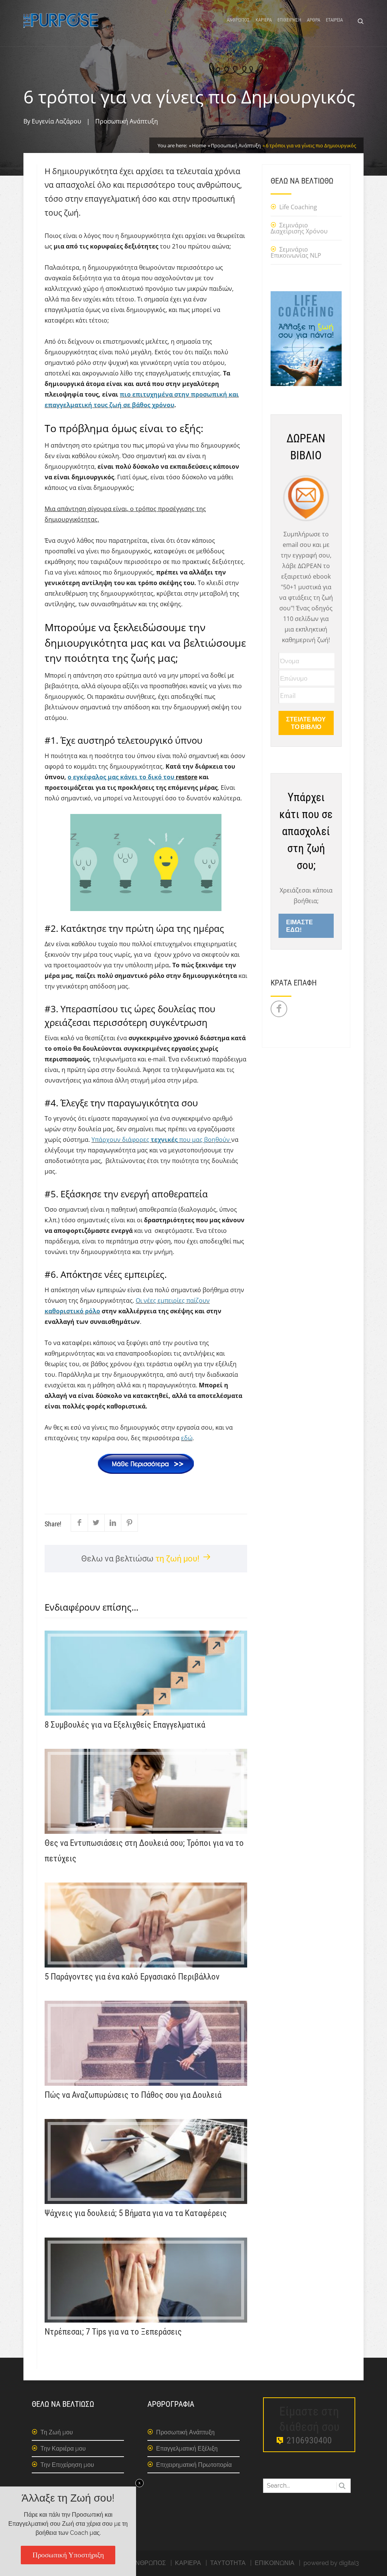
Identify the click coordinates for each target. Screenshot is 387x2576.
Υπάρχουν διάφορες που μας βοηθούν (161, 1140)
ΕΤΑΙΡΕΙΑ (334, 20)
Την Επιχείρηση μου (67, 2465)
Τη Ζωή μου (57, 2432)
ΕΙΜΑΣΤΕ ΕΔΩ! (300, 926)
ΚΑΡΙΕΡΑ (264, 20)
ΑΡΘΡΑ (313, 20)
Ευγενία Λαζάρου (57, 121)
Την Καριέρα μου (63, 2449)
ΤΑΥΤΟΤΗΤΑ (228, 2563)
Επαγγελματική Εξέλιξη (187, 2449)
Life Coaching (298, 207)
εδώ (187, 1438)
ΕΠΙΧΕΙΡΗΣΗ (289, 20)
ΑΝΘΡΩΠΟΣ (238, 20)
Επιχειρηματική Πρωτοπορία (194, 2465)
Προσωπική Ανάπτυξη (127, 121)
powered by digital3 (331, 2563)
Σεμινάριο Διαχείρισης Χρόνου (299, 228)
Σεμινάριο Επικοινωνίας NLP (296, 252)
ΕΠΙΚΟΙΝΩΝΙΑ (275, 2563)
